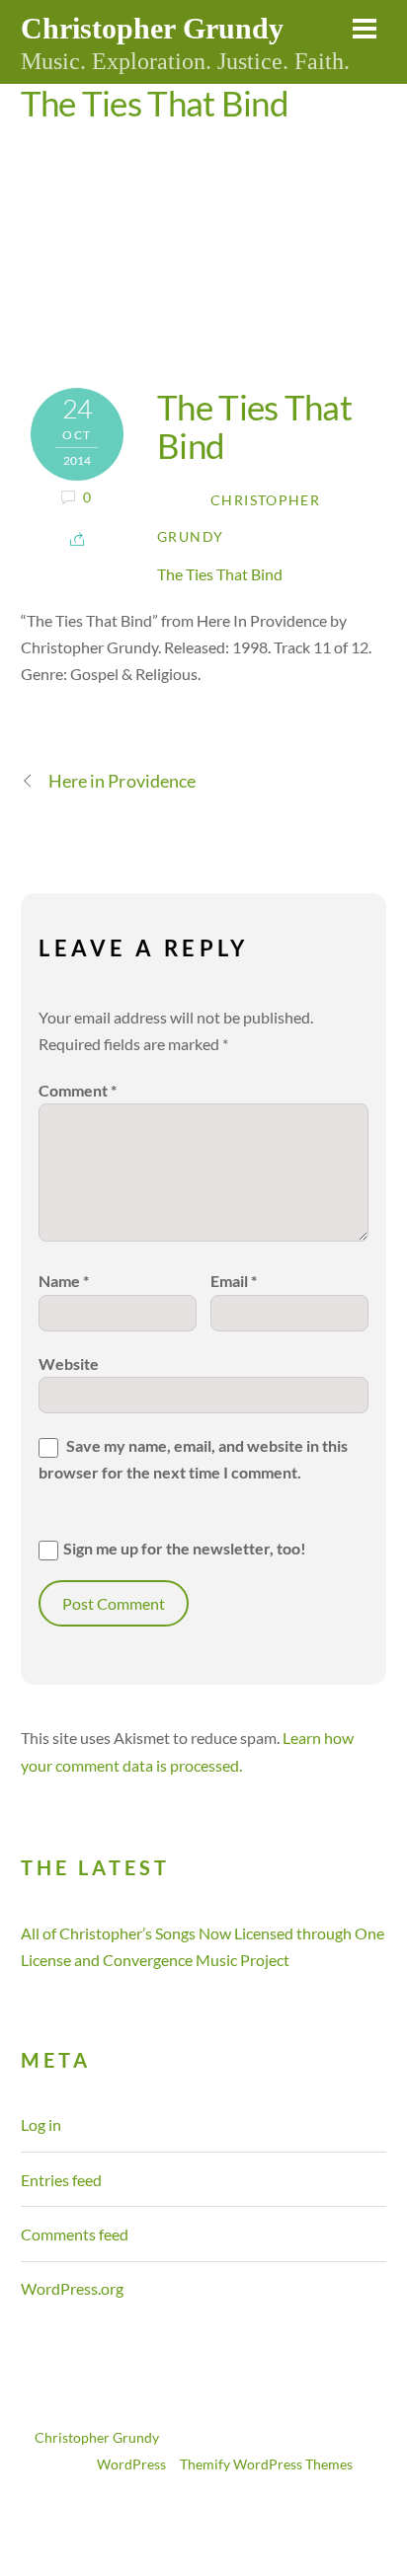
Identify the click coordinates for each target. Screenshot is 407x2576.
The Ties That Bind (155, 103)
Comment (78, 1090)
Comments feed (75, 2234)
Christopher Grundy (97, 2438)
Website (69, 1364)
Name (64, 1281)
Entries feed (61, 2180)
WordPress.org (72, 2288)
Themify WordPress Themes (266, 2464)
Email (234, 1281)
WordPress (131, 2464)
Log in (41, 2124)
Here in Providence (122, 781)
